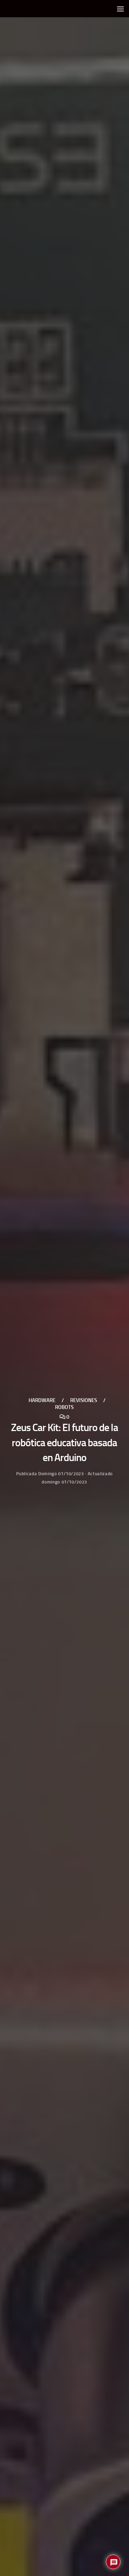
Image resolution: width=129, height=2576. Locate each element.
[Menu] (120, 9)
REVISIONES (84, 1400)
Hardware (42, 1400)
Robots (64, 1407)
